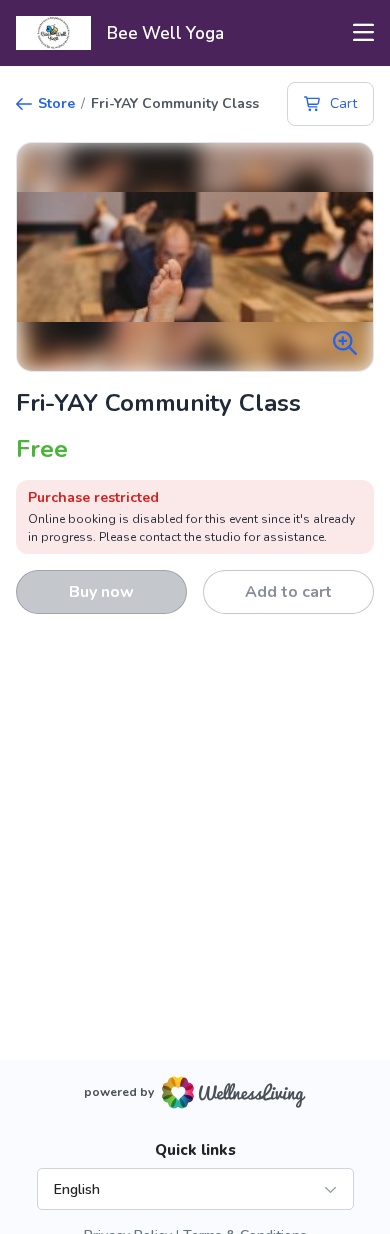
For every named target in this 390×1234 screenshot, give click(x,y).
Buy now (101, 592)
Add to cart (288, 592)
